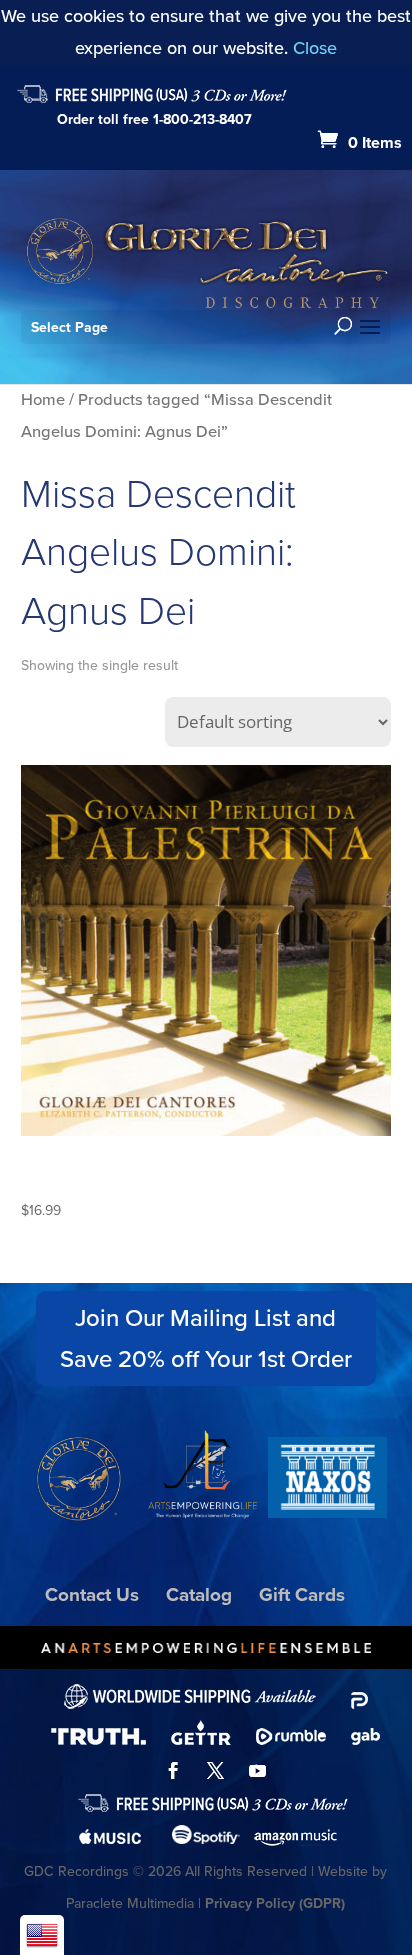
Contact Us (92, 1594)
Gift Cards (302, 1594)
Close (315, 48)
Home (43, 399)
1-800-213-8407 (202, 119)
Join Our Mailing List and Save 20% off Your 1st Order (206, 1338)
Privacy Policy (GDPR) (275, 1903)
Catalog (199, 1594)
